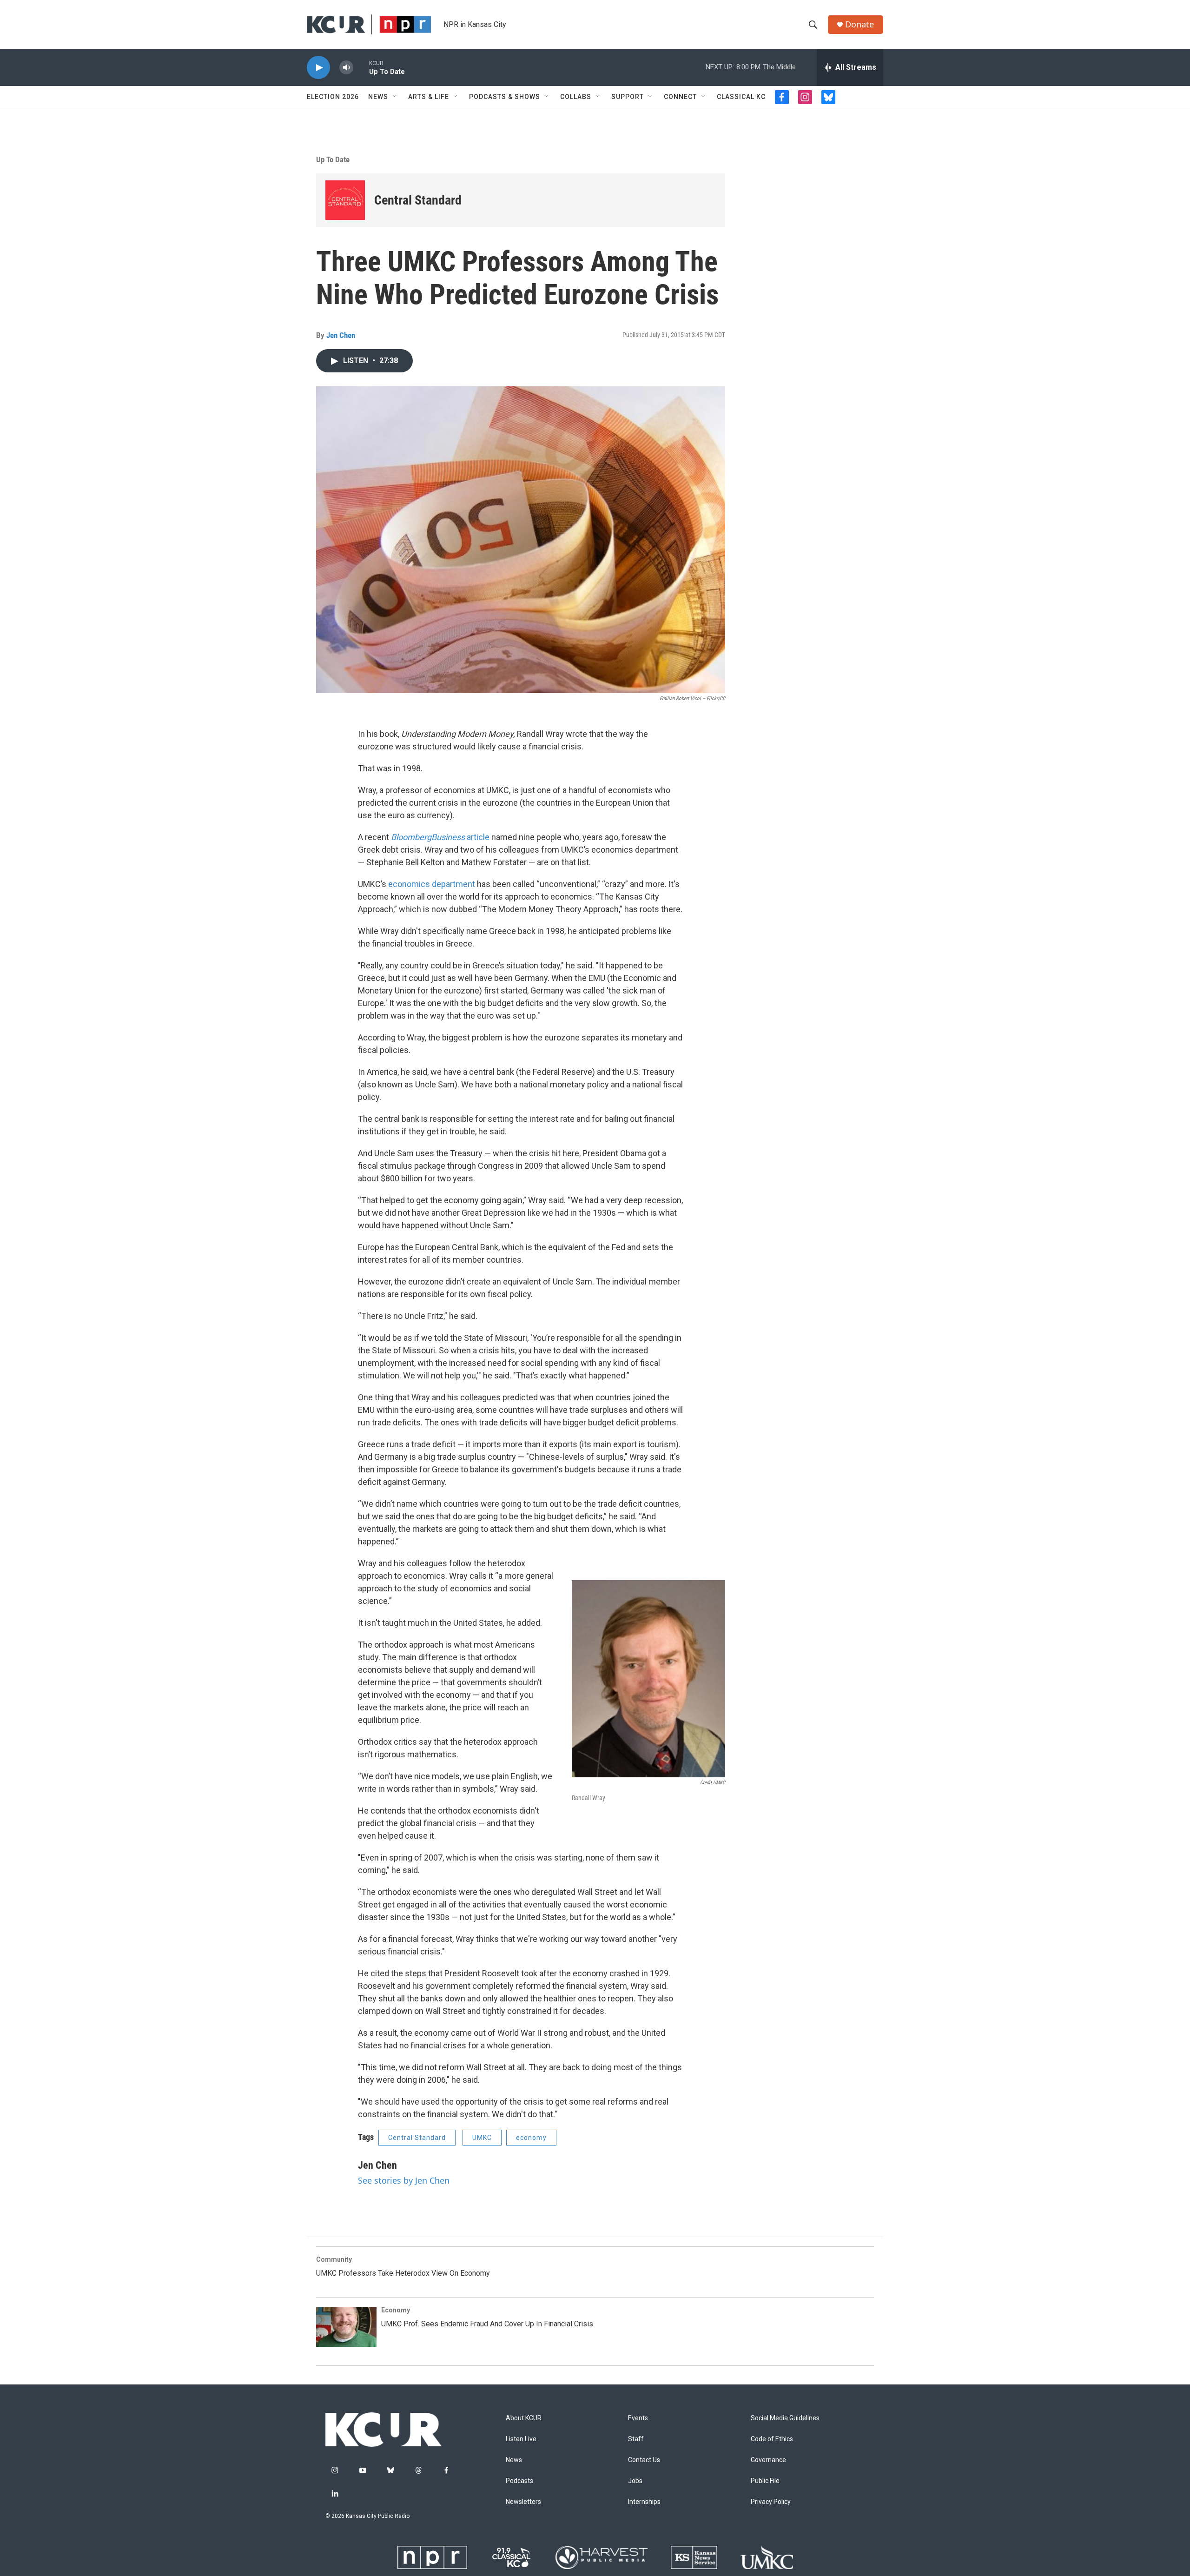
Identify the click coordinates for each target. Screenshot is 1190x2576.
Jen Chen (341, 335)
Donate (859, 24)
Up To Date (333, 159)
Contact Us (644, 2460)
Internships (644, 2502)
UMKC (482, 2138)
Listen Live (521, 2439)
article (441, 837)
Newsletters (523, 2502)
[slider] (361, 67)
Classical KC (741, 97)
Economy (396, 2310)
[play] (318, 68)
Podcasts (519, 2481)
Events (638, 2418)
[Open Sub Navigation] (395, 97)
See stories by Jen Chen (404, 2180)
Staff (636, 2439)
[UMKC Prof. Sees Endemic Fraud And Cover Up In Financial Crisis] (346, 2327)
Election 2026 (333, 97)
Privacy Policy (771, 2502)
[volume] (346, 68)
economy (531, 2138)
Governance (768, 2460)
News (378, 97)
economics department (432, 884)
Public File (765, 2481)
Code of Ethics (772, 2439)
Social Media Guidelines (785, 2418)
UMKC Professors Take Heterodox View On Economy (403, 2273)
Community (334, 2259)
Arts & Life (429, 97)
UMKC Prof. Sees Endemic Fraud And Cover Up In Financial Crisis (487, 2324)
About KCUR (524, 2418)
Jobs (635, 2481)
